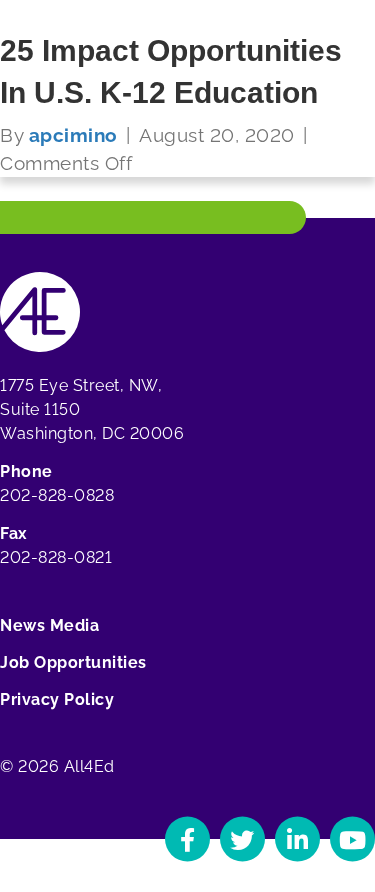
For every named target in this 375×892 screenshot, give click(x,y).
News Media (49, 625)
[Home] (40, 310)
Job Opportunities (73, 662)
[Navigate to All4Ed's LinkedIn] (297, 839)
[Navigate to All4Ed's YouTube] (352, 839)
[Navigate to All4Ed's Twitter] (242, 839)
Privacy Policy (57, 699)
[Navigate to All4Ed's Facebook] (187, 839)
